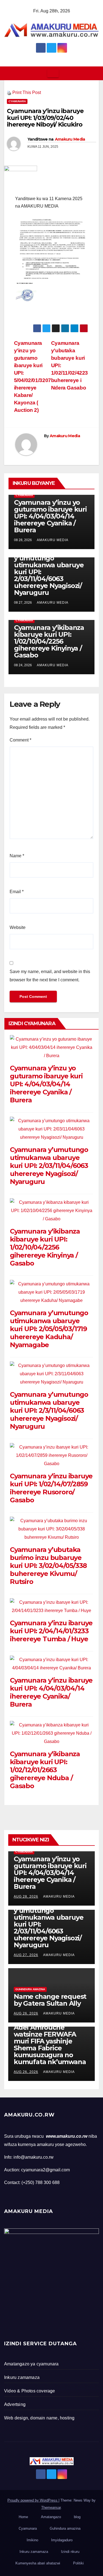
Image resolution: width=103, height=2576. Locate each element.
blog (77, 2517)
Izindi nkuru (70, 2552)
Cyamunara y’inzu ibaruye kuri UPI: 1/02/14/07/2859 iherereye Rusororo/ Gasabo (51, 1488)
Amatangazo (51, 2517)
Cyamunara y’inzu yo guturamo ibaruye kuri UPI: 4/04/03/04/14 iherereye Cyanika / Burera (50, 516)
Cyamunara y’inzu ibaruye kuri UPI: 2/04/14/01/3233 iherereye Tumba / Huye (51, 1631)
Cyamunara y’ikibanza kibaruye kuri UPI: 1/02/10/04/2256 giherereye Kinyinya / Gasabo (49, 641)
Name (17, 856)
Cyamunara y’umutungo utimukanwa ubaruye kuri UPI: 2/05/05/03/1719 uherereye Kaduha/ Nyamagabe (49, 1329)
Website (18, 927)
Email (17, 892)
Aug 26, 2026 (26, 2013)
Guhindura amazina (30, 1989)
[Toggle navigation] (53, 73)
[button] (95, 73)
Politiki (78, 2563)
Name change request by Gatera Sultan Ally (50, 2000)
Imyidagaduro (62, 2540)
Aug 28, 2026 (26, 1897)
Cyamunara (17, 101)
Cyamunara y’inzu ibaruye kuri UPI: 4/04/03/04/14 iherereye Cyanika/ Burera (51, 1692)
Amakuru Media (70, 139)
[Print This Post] (9, 92)
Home (23, 2517)
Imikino (32, 2540)
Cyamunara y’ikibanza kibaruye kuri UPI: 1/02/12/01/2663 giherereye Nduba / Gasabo (45, 1770)
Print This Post (27, 92)
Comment (20, 740)
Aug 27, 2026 (26, 1955)
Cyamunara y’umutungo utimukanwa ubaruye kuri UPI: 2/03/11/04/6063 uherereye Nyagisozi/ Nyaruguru (49, 1166)
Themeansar (51, 2507)
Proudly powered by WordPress (33, 2500)
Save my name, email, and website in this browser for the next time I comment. (50, 976)
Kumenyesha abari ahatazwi (38, 2563)
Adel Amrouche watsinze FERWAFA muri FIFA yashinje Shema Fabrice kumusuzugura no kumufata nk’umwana (50, 2045)
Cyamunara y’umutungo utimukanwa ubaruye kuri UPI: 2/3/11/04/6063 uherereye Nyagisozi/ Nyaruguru (49, 1410)
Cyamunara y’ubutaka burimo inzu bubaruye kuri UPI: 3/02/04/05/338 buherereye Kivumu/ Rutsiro (48, 1566)
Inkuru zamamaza (34, 2552)
